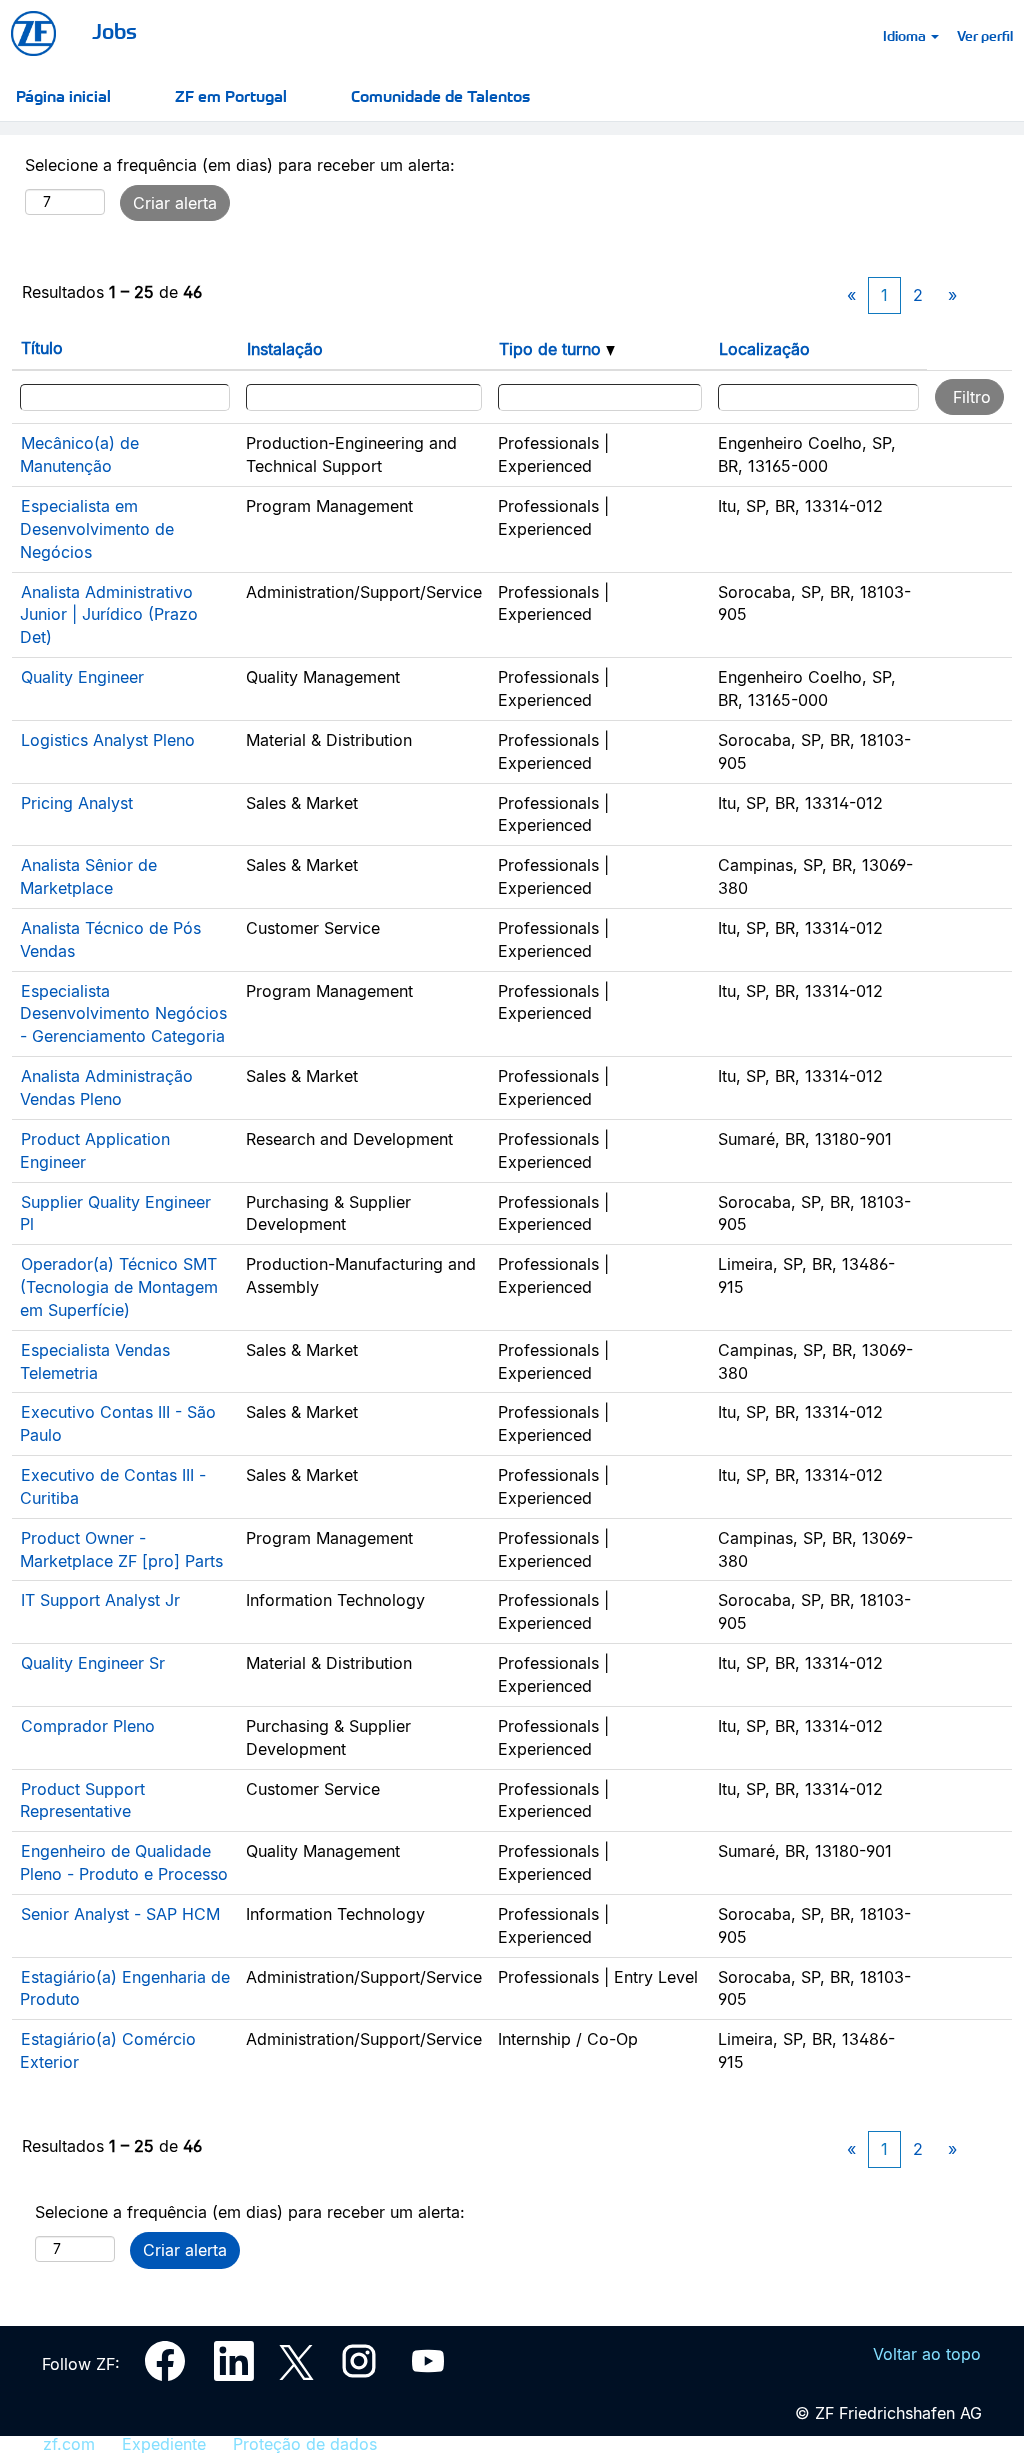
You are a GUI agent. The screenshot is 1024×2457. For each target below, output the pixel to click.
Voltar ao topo (927, 2354)
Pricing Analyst (77, 803)
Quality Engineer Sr (93, 1663)
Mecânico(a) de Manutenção (79, 454)
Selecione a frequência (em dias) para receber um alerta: (240, 165)
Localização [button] (764, 349)
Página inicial (63, 95)
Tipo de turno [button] (552, 349)
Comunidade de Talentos (440, 95)
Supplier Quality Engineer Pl (115, 1213)
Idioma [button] (906, 35)
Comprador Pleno (88, 1726)
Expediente (164, 2444)
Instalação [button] (285, 349)
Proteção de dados (305, 2444)
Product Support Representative (82, 1800)
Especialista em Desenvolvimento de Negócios (97, 529)
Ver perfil (985, 35)
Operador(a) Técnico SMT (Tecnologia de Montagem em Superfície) (119, 1287)
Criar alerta (175, 203)
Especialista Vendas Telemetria (95, 1361)
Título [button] (42, 348)
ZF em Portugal (231, 95)
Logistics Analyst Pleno (108, 740)
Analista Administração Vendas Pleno (106, 1087)
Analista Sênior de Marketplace (88, 876)
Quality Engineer (82, 677)
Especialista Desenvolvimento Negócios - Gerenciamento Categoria (123, 1014)
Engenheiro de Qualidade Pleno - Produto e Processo (124, 1862)
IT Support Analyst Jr (100, 1600)
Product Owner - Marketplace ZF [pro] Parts (121, 1549)
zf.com (69, 2444)
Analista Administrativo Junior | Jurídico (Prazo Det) (109, 615)
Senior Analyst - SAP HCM (120, 1914)
